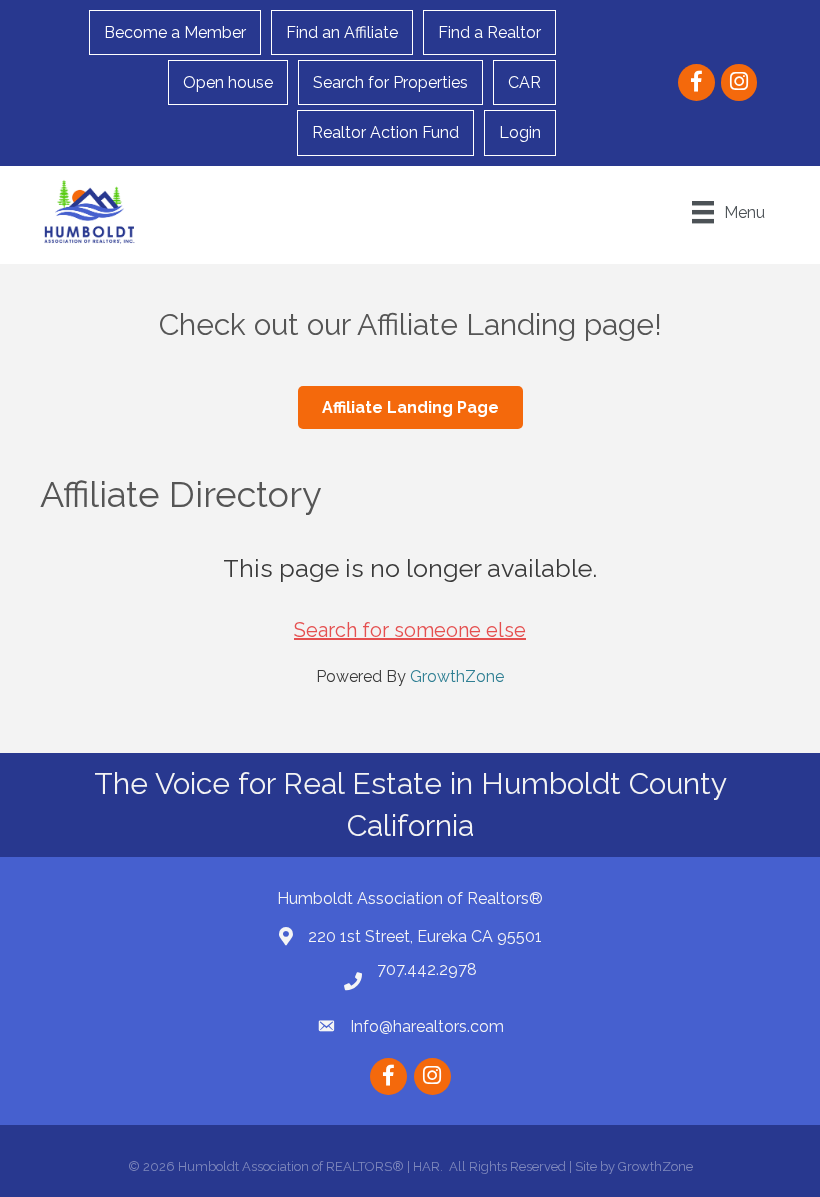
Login (520, 132)
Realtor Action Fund (385, 132)
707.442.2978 (427, 969)
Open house (228, 82)
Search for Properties (390, 82)
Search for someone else (410, 630)
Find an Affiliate (342, 32)
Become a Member (175, 32)
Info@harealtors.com (427, 1026)
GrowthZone (457, 676)
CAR (524, 82)
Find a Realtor (489, 32)
